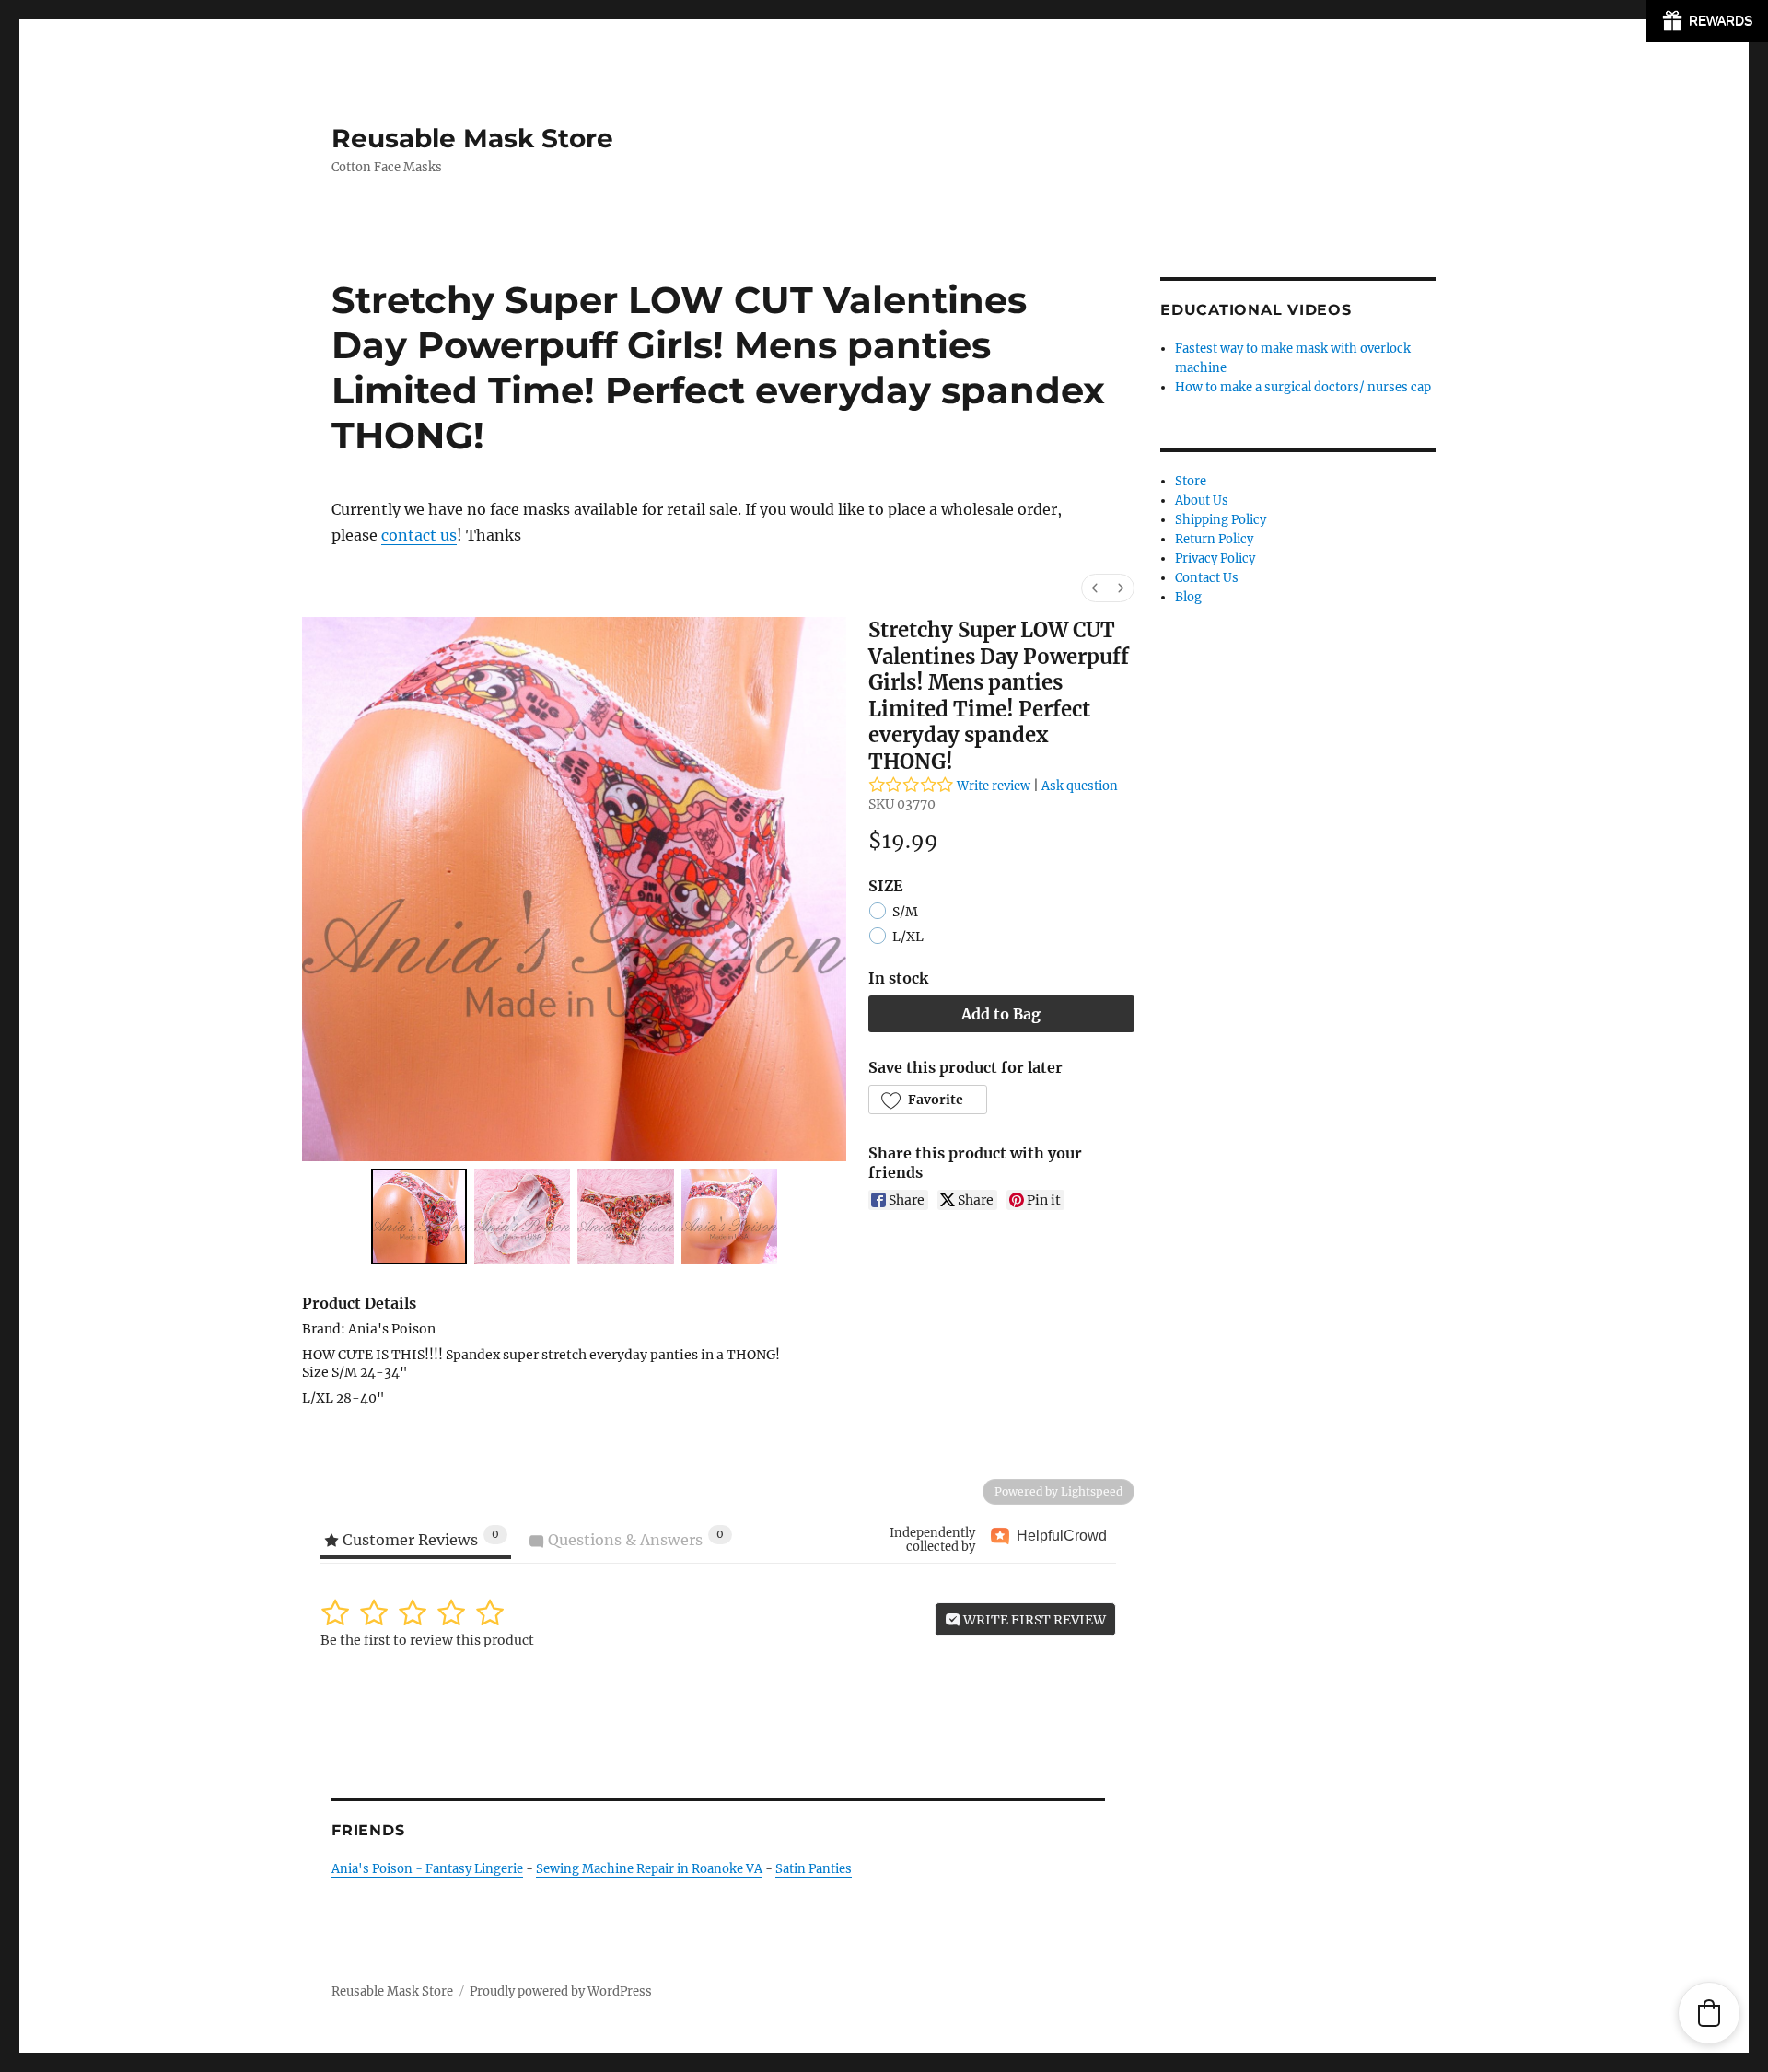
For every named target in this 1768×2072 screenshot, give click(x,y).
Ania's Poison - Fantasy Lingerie (427, 1869)
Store (1191, 481)
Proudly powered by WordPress (561, 1991)
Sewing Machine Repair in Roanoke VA (649, 1869)
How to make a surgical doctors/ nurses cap (1303, 387)
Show (1707, 21)
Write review (994, 786)
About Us (1202, 501)
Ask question (1080, 786)
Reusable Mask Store (472, 138)
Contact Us (1207, 578)
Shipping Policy (1221, 520)
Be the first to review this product (427, 1640)
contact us (419, 535)
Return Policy (1214, 539)
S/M (905, 912)
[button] (928, 1100)
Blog (1188, 597)
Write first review (1033, 1620)
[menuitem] (1095, 588)
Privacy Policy (1215, 559)
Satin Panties (814, 1869)
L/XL (908, 937)
